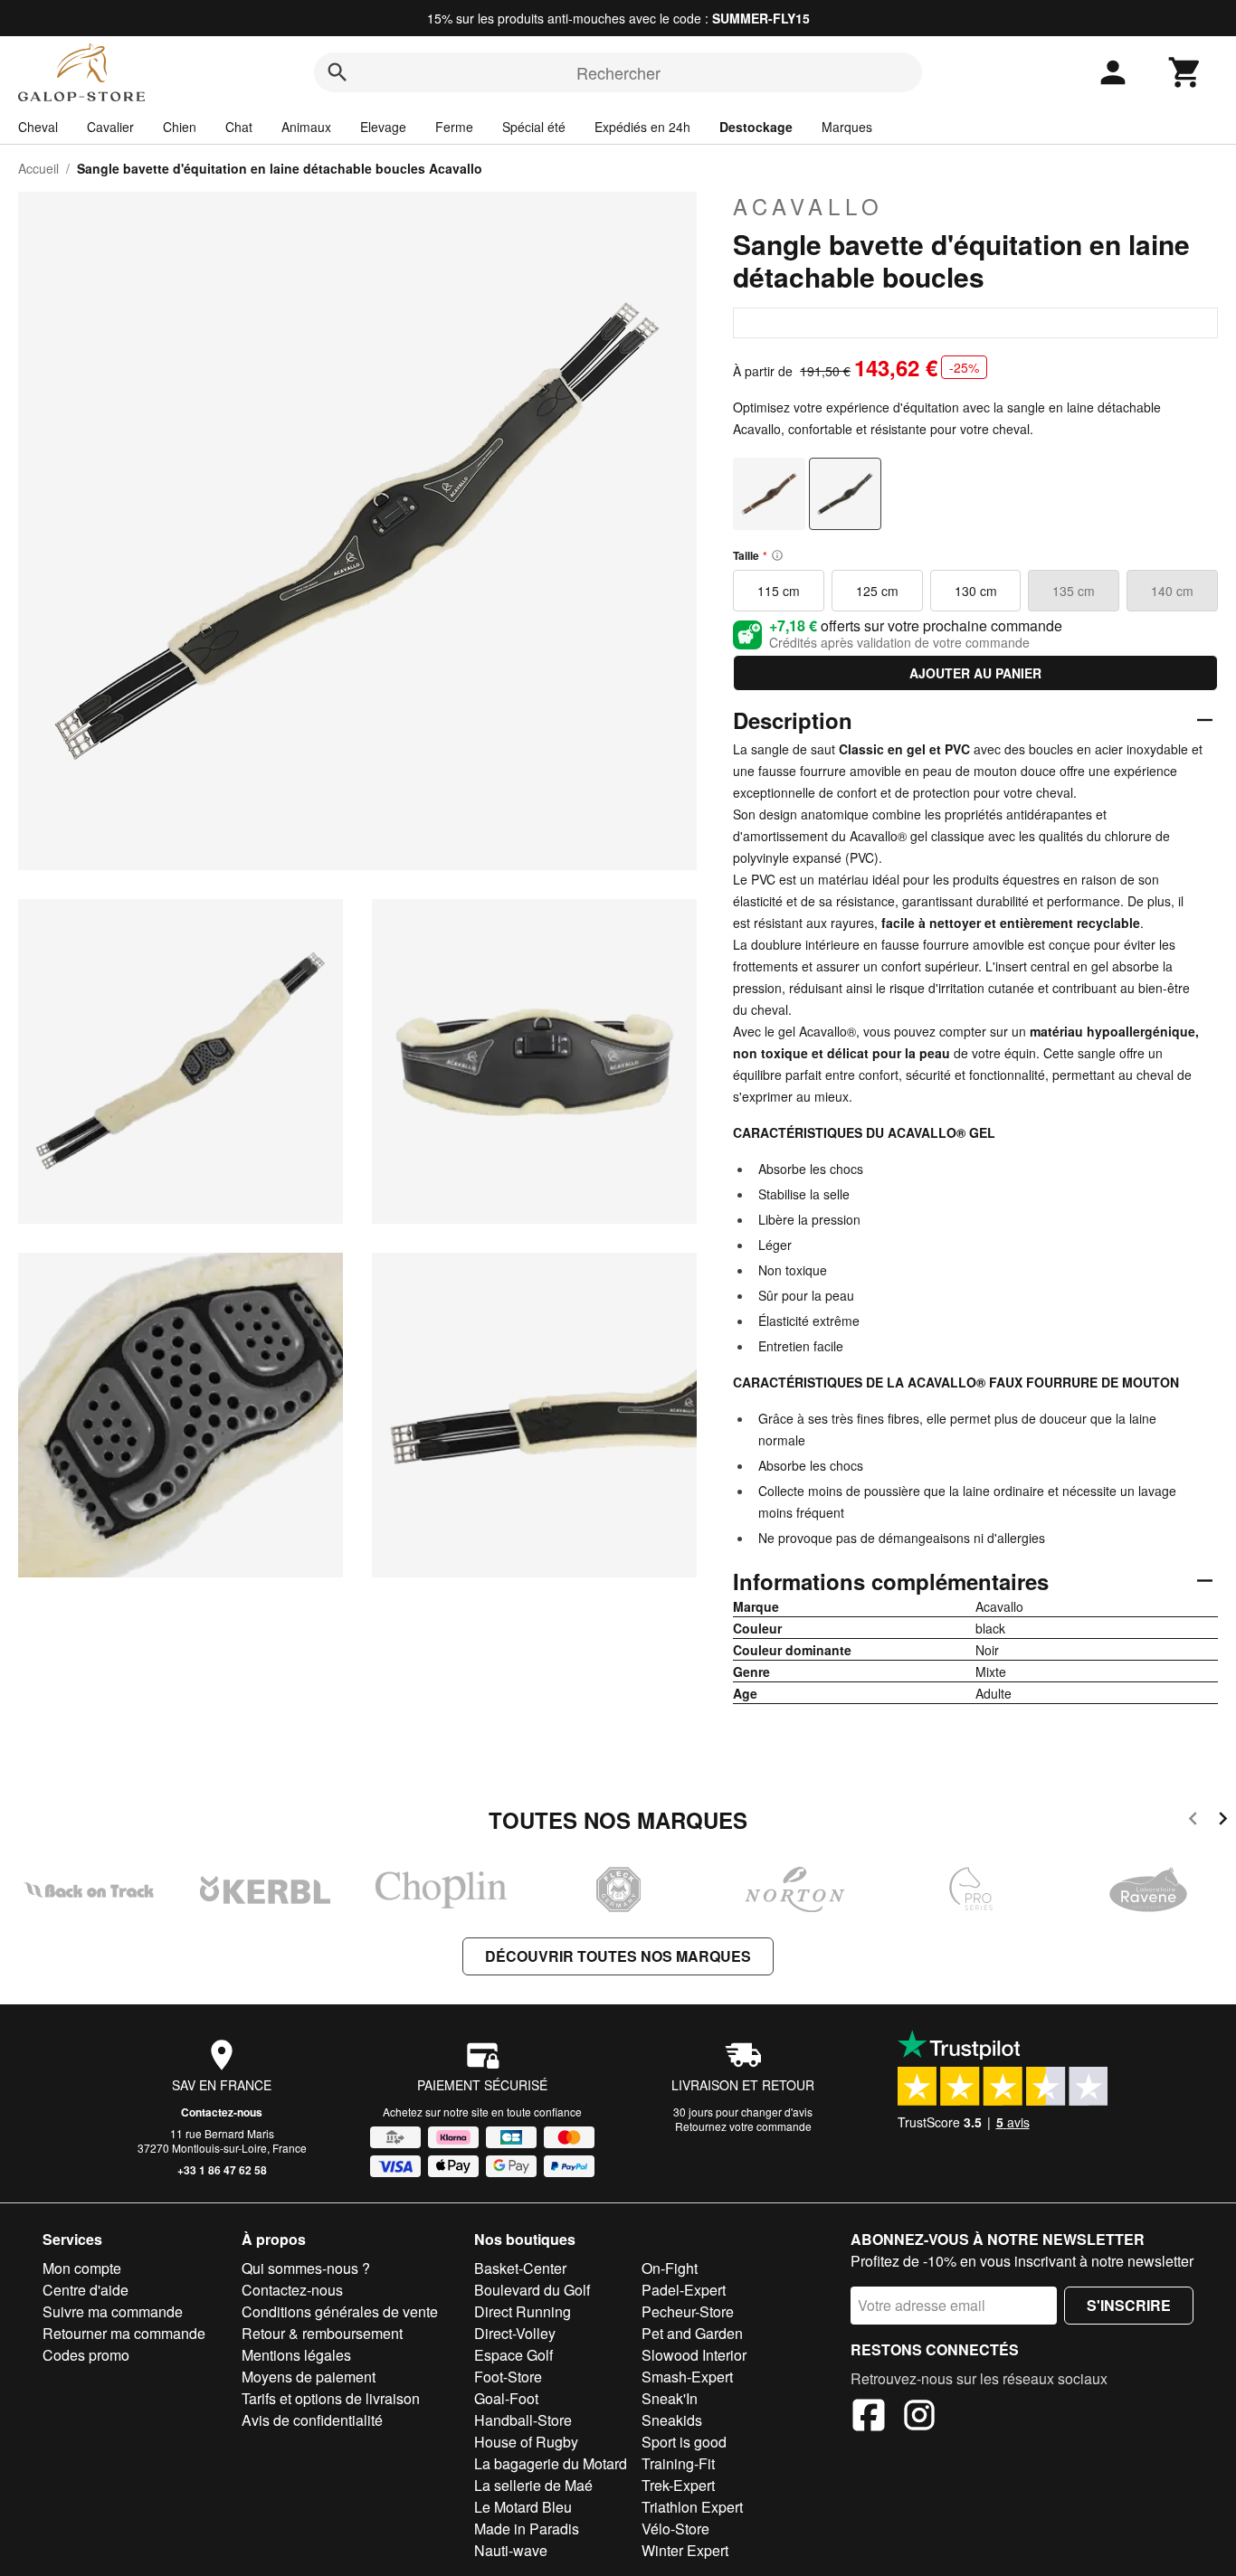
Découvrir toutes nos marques (618, 1956)
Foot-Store (508, 2377)
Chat (239, 127)
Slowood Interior (694, 2355)
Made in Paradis (527, 2529)
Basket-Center (520, 2268)
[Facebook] (869, 2418)
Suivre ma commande (113, 2311)
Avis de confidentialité (312, 2420)
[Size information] (777, 555)
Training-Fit (678, 2463)
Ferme (454, 127)
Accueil (38, 168)
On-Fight (670, 2268)
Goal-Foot (506, 2398)
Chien (180, 127)
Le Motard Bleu (523, 2507)
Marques (847, 127)
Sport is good (684, 2442)
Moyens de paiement (309, 2377)
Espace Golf (513, 2355)
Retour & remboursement (322, 2333)
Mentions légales (296, 2355)
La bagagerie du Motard (551, 2463)
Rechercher (618, 72)
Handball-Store (523, 2420)
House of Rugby (526, 2442)
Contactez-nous (222, 2112)
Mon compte (82, 2268)
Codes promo (86, 2355)
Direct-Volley (515, 2333)
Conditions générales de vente (340, 2311)
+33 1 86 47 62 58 (222, 2170)
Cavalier (110, 127)
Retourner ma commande (124, 2333)
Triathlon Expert (692, 2507)
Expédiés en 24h (642, 127)
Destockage (756, 127)
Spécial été (534, 127)
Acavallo (808, 206)
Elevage (383, 127)
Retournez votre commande (743, 2126)
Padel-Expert (684, 2290)
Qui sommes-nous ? (306, 2268)
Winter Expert (685, 2550)
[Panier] (1185, 72)
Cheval (38, 127)
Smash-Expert (687, 2377)
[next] (1223, 1821)
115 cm (779, 591)
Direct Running (523, 2311)
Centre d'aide (86, 2290)
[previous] (1193, 1821)
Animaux (306, 127)
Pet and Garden (692, 2333)
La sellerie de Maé (533, 2485)
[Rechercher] (338, 72)
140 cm (1172, 591)
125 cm (877, 591)
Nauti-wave (511, 2550)
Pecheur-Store (688, 2311)
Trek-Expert (678, 2485)
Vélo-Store (675, 2529)
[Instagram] (919, 2418)
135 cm (1074, 591)
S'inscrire (1129, 2305)
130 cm (976, 591)
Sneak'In (670, 2398)
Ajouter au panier (975, 673)
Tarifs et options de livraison (331, 2398)
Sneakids (672, 2420)
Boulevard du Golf (532, 2290)
